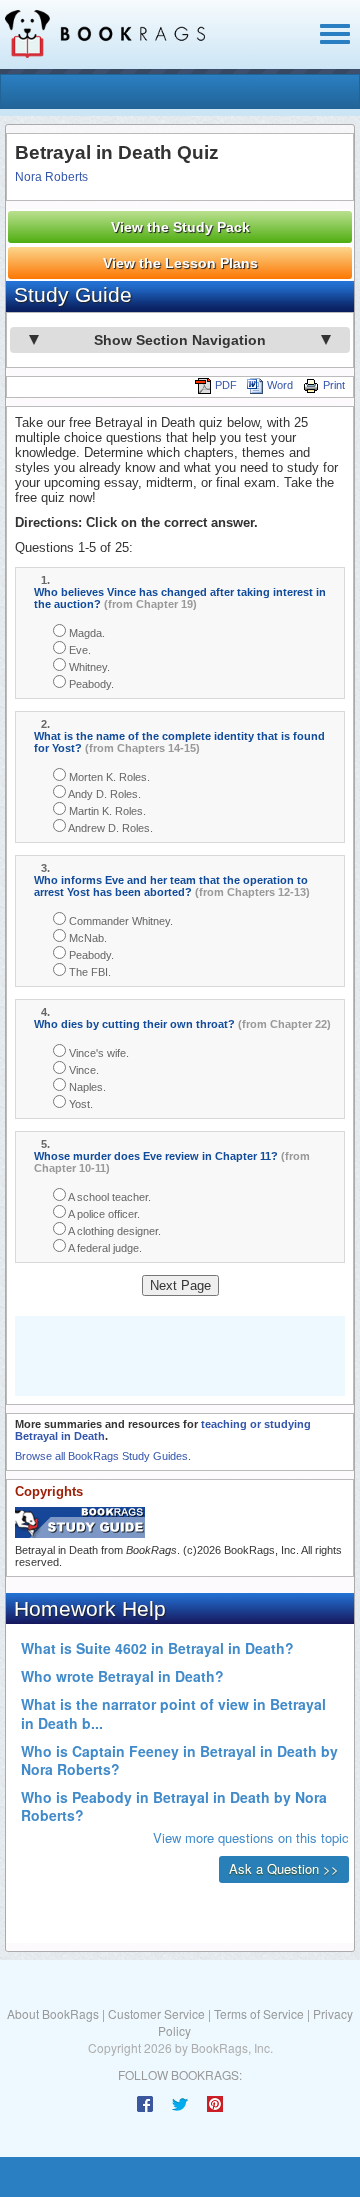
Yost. (79, 1104)
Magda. (85, 633)
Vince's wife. (97, 1053)
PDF (226, 385)
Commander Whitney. (119, 921)
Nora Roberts (51, 177)
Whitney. (88, 667)
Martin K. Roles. (106, 811)
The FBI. (88, 972)
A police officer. (103, 1214)
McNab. (86, 938)
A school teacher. (108, 1197)
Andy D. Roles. (103, 794)
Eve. (78, 650)
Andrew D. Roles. (109, 828)
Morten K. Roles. (108, 777)
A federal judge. (104, 1248)
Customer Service (156, 2013)
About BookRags (53, 2013)
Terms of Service (259, 2013)
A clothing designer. (113, 1231)
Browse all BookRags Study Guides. (103, 1456)
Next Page (180, 1285)
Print (334, 385)
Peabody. (90, 684)
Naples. (86, 1087)
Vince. (82, 1070)
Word (280, 385)
